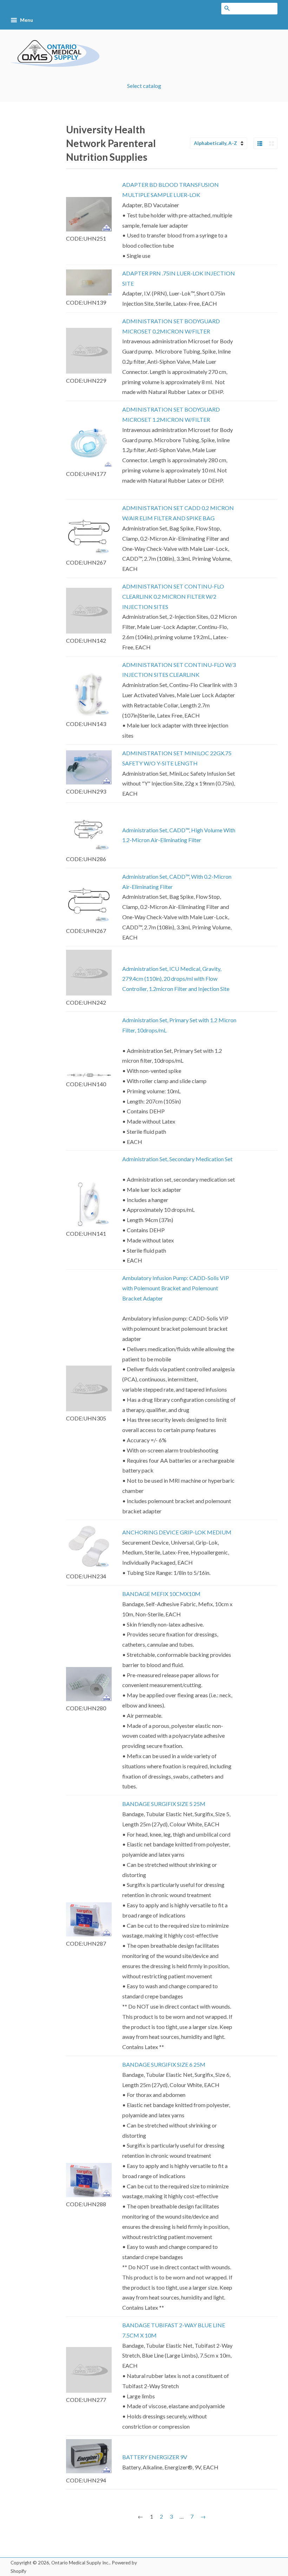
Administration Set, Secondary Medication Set (177, 1159)
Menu (26, 20)
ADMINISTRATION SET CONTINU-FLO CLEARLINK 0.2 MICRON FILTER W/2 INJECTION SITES (173, 596)
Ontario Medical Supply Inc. (80, 2563)
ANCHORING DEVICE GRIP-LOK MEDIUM (177, 1532)
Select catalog (144, 86)
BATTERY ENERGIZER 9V (155, 2457)
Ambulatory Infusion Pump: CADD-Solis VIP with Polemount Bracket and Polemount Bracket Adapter (176, 1288)
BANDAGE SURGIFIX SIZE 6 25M (164, 2064)
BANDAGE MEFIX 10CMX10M (161, 1594)
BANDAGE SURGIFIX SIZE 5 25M (164, 1804)
